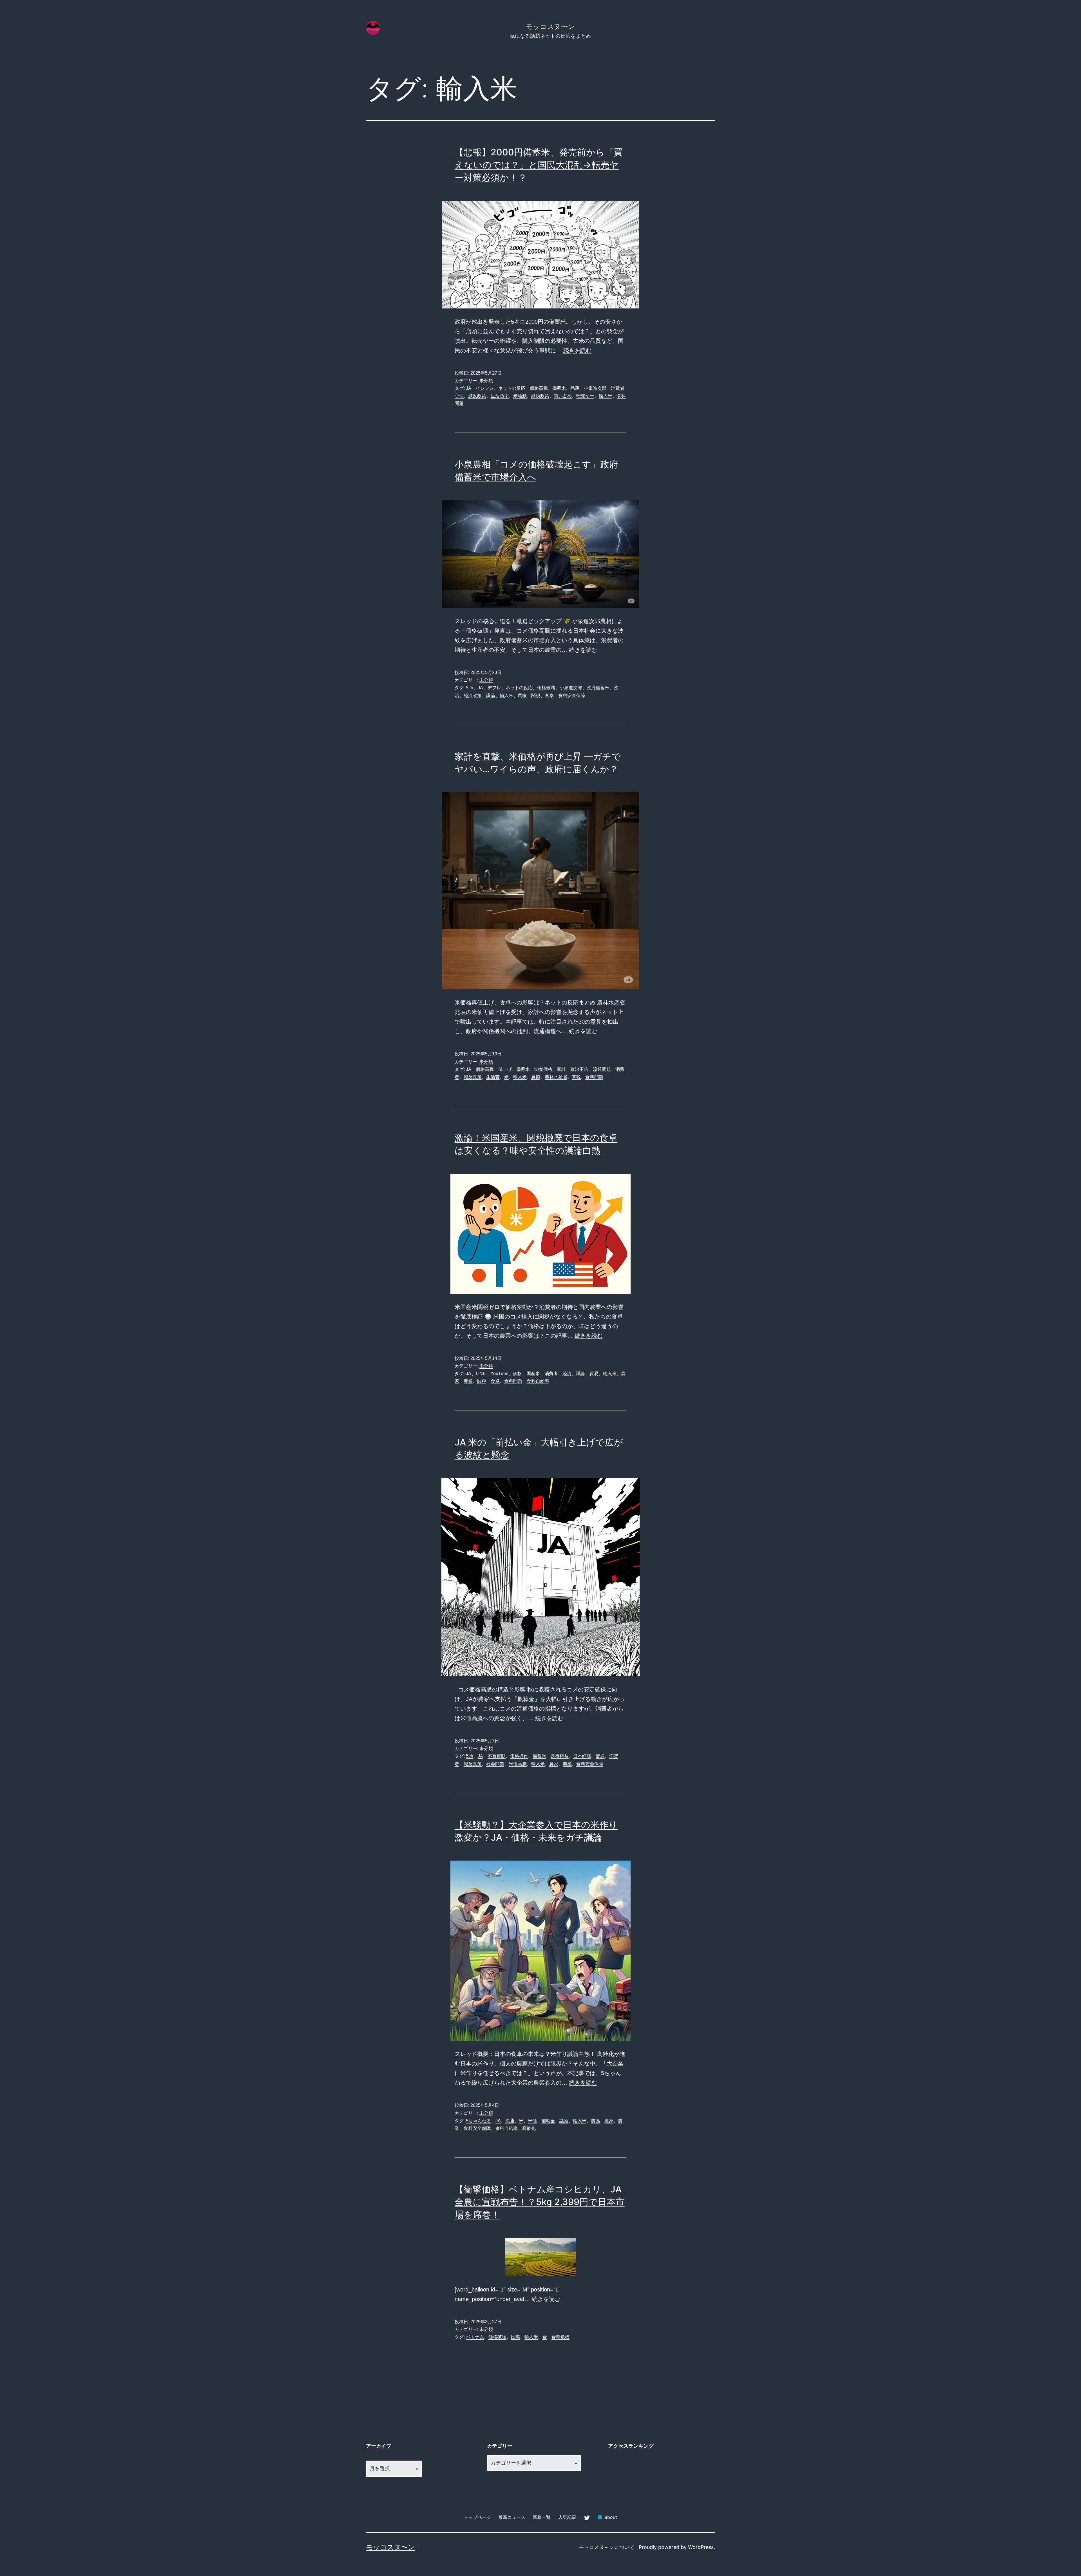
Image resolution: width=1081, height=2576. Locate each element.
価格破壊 (546, 688)
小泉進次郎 (595, 388)
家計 (561, 1069)
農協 (536, 1077)
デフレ (494, 688)
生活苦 (493, 1077)
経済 (567, 1374)
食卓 (549, 696)
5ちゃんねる (478, 2121)
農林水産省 (556, 1077)
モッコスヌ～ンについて (607, 2547)
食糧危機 (560, 2337)
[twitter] (587, 2517)
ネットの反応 (512, 388)
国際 (515, 2337)
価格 (517, 1374)
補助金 (548, 2121)
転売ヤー (585, 396)
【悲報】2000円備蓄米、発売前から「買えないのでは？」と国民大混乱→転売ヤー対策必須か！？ (539, 165)
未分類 (486, 381)
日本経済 (582, 1756)
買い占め (563, 396)
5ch (470, 688)
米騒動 (520, 396)
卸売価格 (543, 1069)
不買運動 (497, 1756)
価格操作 (519, 1756)
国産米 (533, 1374)
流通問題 (602, 1069)
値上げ (505, 1069)
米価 (532, 2121)
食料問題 (594, 1077)
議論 (491, 696)
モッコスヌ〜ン (550, 27)
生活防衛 (500, 396)
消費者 (551, 1374)
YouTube (499, 1374)
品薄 (575, 388)
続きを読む (577, 350)
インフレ (485, 388)
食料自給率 (538, 1381)
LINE (481, 1374)
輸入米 (606, 396)
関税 (536, 696)
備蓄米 (559, 388)
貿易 (594, 1374)
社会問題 (495, 1764)
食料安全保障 (572, 696)
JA (469, 388)
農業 (468, 1381)
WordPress (701, 2547)
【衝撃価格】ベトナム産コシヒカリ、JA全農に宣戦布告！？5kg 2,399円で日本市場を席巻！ (540, 2202)
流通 (600, 1756)
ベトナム (475, 2337)
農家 (522, 696)
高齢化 (529, 2128)
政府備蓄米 (598, 688)
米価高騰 (518, 1764)
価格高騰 (539, 388)
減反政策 (477, 396)
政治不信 (579, 1069)
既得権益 (560, 1756)
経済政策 (540, 396)
